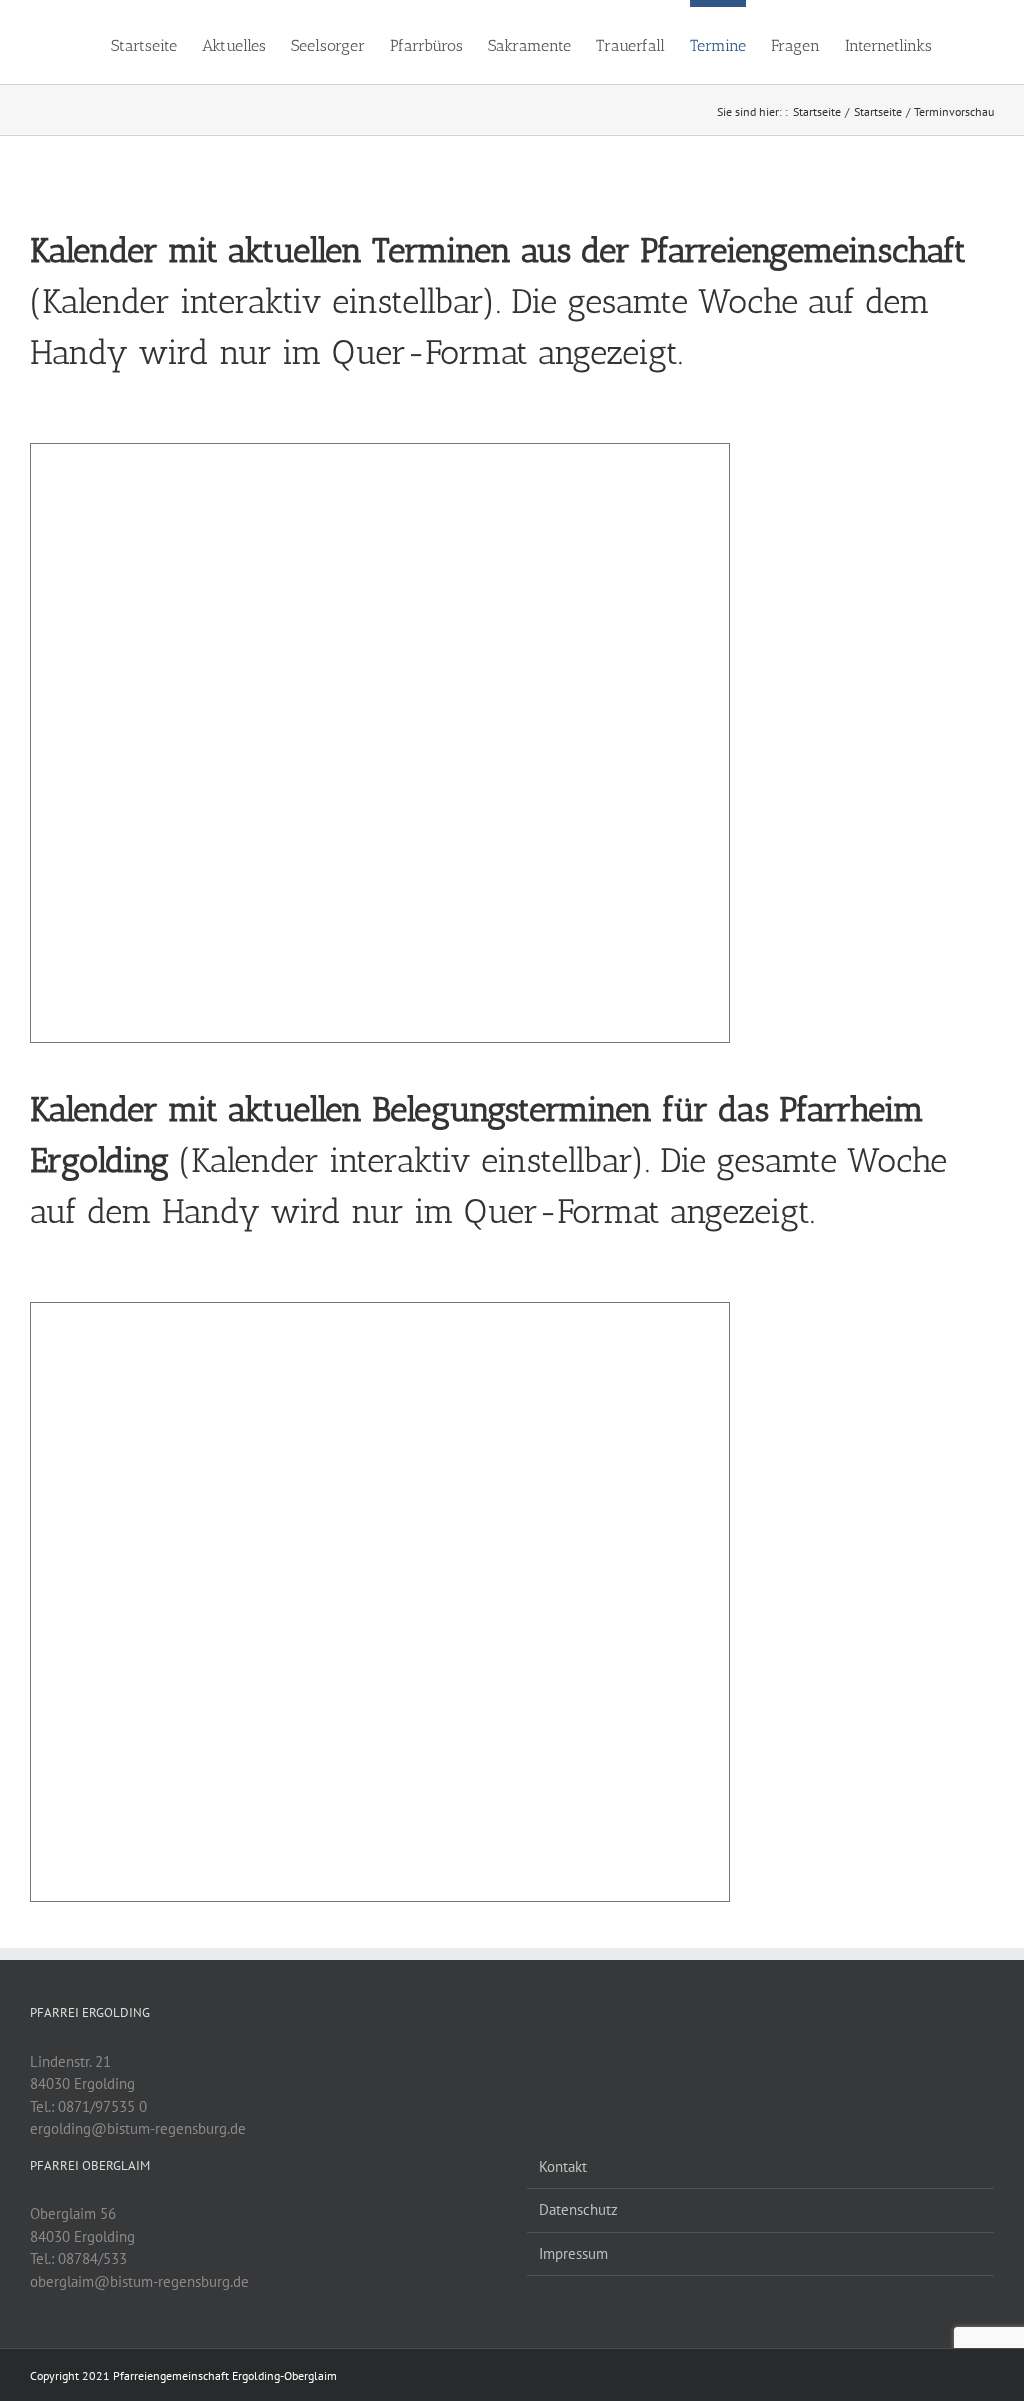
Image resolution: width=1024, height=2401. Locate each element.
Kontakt (563, 2166)
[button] (963, 42)
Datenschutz (578, 2209)
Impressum (573, 2253)
